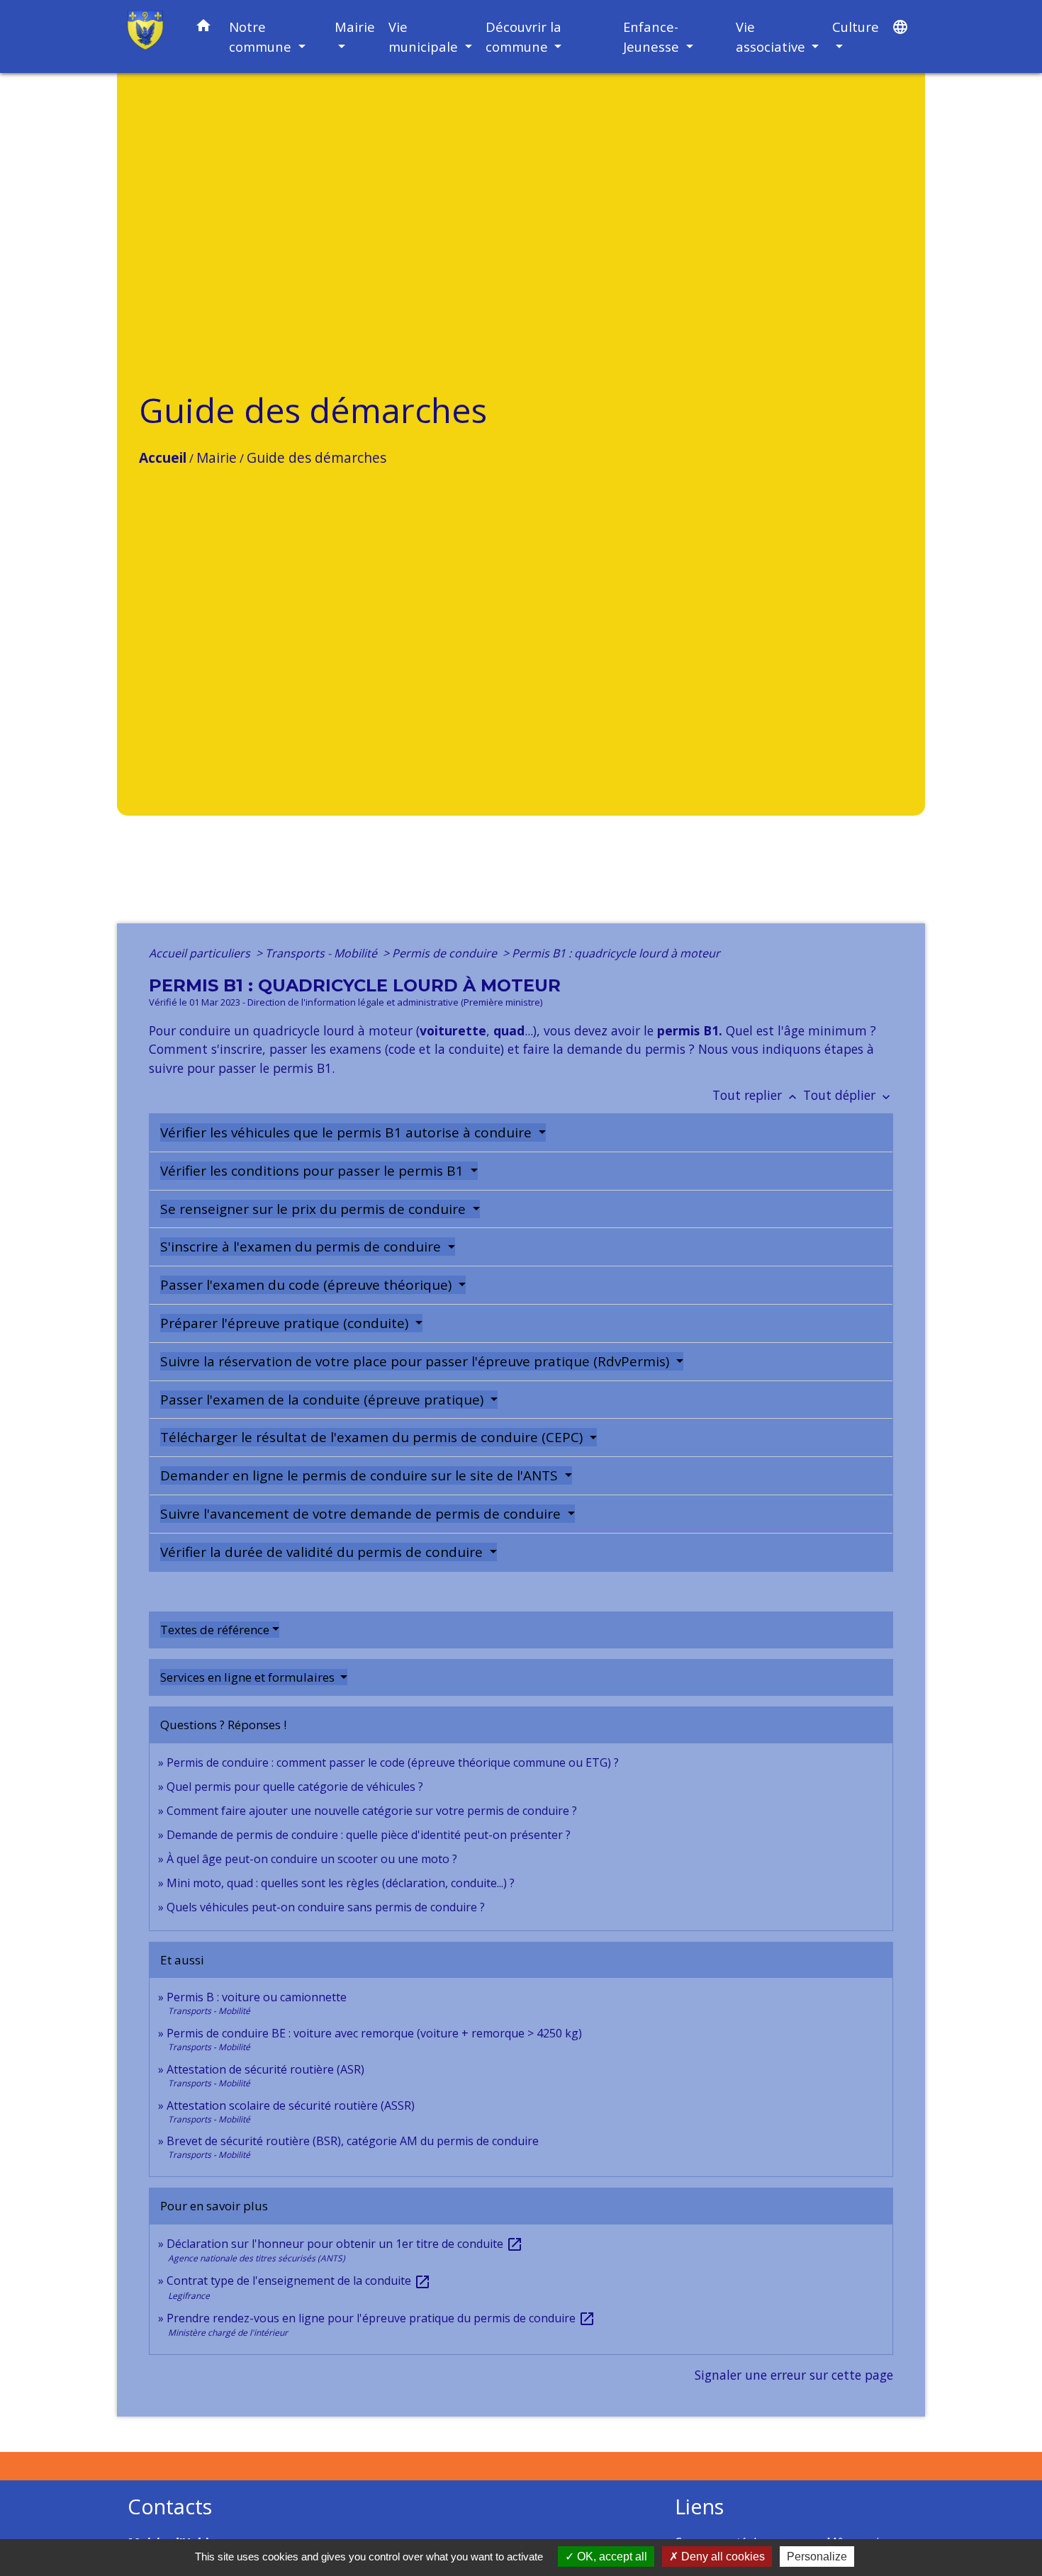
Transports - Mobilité (323, 953)
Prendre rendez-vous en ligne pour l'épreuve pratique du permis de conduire (381, 2318)
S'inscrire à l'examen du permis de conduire (302, 1247)
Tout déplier (848, 1095)
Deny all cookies (722, 2557)
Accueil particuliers (201, 953)
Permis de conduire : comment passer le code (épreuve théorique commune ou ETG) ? (393, 1762)
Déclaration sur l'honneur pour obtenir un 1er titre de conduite (345, 2244)
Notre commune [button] (262, 36)
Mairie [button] (355, 27)
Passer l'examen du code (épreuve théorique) (308, 1285)
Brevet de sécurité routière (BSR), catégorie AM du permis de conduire (353, 2141)
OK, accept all (611, 2557)
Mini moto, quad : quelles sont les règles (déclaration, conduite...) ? (341, 1883)
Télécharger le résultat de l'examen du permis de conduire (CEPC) (373, 1437)
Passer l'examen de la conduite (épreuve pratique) (324, 1400)
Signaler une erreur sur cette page (794, 2375)
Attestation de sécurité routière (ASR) (265, 2069)
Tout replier (756, 1095)
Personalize (817, 2557)
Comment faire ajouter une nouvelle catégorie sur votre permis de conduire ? (372, 1811)
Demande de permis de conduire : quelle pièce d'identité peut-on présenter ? (369, 1835)
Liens (699, 2507)
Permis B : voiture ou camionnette (257, 1997)
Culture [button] (856, 27)
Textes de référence (215, 1630)
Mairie (217, 457)
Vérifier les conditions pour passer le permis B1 (314, 1171)
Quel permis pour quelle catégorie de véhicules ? (295, 1787)
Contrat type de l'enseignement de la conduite (299, 2280)
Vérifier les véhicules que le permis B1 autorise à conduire (348, 1132)
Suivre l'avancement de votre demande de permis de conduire (362, 1514)
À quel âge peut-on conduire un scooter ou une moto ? (312, 1859)
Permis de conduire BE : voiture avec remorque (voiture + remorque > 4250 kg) (374, 2033)
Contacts (170, 2507)
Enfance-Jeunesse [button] (653, 36)
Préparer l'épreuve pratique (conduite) (286, 1323)
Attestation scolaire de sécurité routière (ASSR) (291, 2105)
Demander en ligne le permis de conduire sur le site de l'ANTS (361, 1475)
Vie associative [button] (772, 36)
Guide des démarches (316, 457)
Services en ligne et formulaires (249, 1677)
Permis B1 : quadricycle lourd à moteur (616, 953)
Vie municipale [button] (425, 36)
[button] (203, 28)
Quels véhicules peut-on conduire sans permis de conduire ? (326, 1907)
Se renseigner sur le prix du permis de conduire (315, 1209)
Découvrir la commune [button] (523, 36)
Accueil (163, 457)
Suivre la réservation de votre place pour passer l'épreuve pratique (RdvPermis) (416, 1361)
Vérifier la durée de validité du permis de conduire (323, 1552)
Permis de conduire (446, 953)
